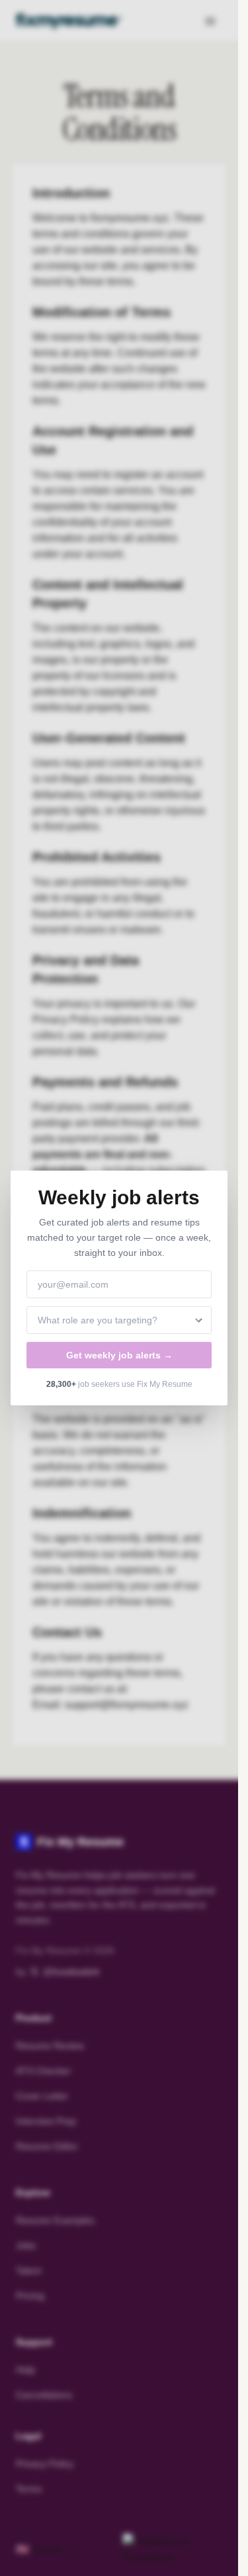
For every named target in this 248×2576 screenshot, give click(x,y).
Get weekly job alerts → (119, 1355)
